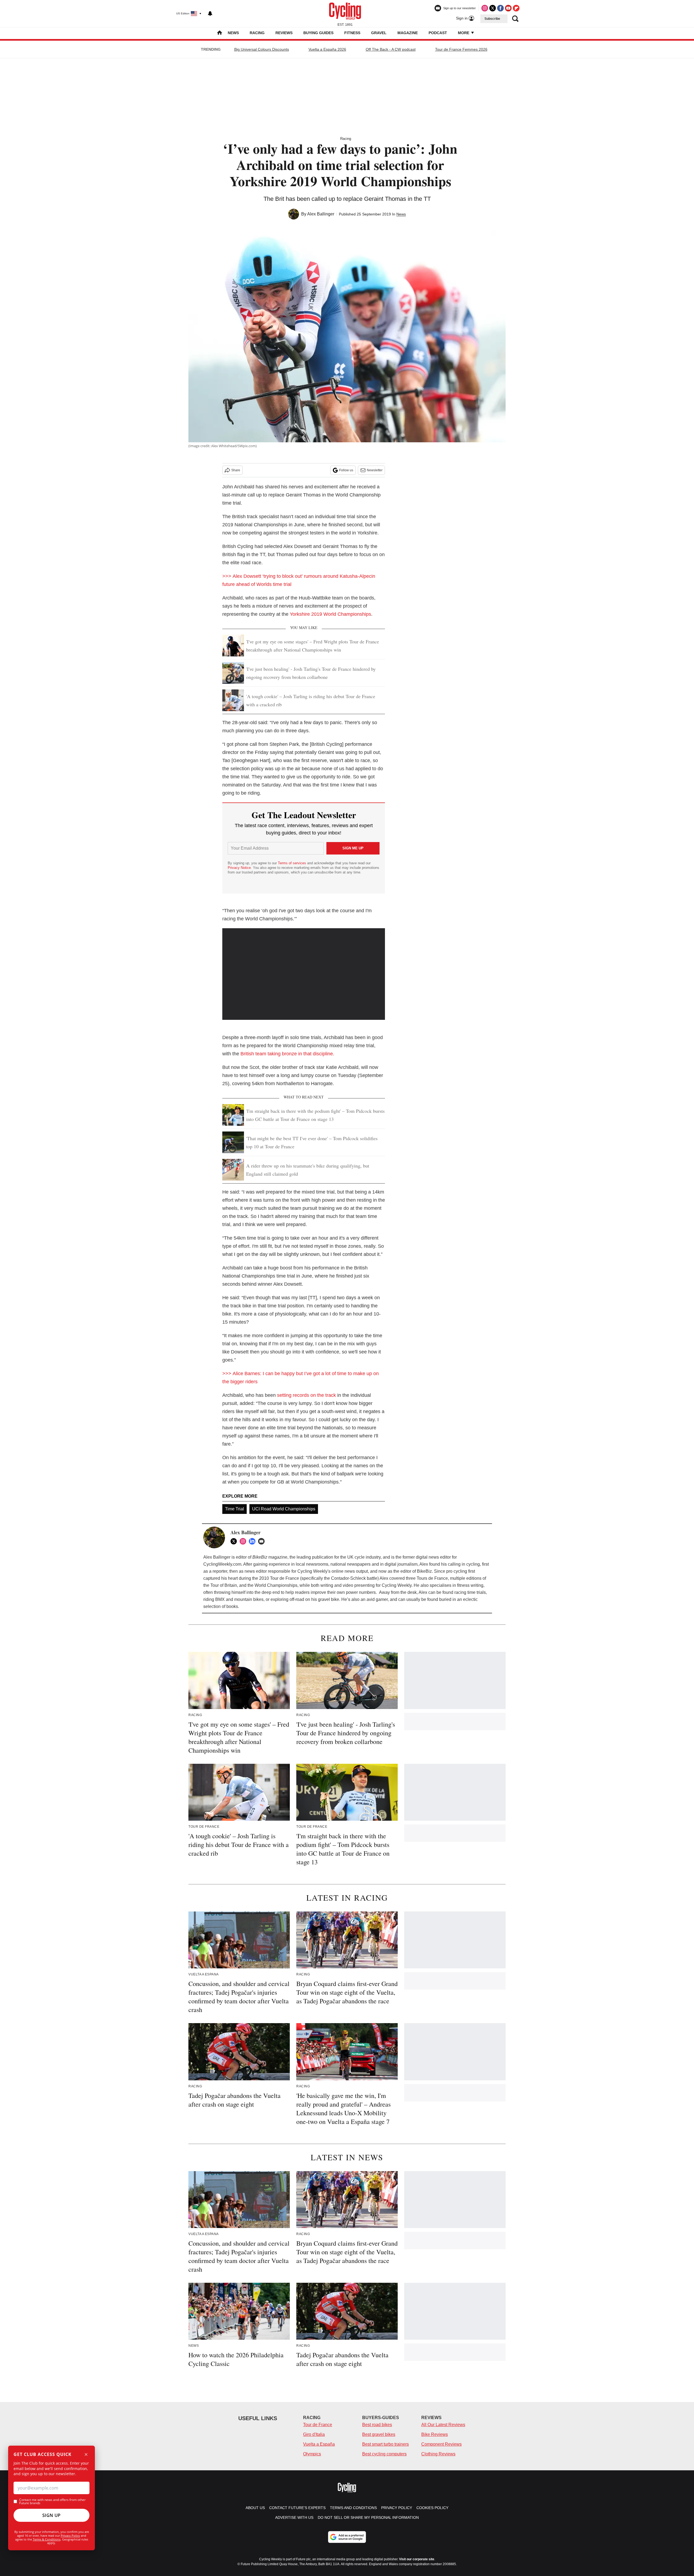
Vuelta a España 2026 (327, 49)
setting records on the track (306, 1395)
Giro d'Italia (314, 2434)
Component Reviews (441, 2444)
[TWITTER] (235, 1541)
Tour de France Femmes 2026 (461, 49)
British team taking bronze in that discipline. (287, 1054)
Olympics (312, 2454)
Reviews (284, 33)
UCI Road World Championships (284, 1509)
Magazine (408, 33)
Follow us (346, 470)
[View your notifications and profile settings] (210, 14)
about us (255, 2508)
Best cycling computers (384, 2454)
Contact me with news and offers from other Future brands (52, 2501)
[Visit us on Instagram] (485, 8)
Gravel (379, 33)
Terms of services (293, 863)
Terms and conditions (353, 2508)
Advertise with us (294, 2517)
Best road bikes (377, 2425)
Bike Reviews (435, 2434)
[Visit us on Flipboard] (516, 8)
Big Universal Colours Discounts (262, 49)
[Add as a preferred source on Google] (347, 2537)
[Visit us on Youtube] (508, 8)
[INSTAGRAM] (244, 1541)
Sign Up (52, 2515)
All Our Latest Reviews (443, 2425)
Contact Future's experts (297, 2508)
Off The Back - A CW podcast (391, 49)
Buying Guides (318, 33)
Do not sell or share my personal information (368, 2517)
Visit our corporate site (417, 2559)
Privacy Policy (70, 2535)
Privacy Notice (239, 868)
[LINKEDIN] (253, 1541)
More (464, 33)
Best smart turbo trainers (385, 2444)
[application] (304, 974)
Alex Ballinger (321, 214)
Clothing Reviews (438, 2454)
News (233, 33)
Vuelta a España (319, 2444)
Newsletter (375, 470)
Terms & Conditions (47, 2539)
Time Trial (234, 1509)
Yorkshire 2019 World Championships (330, 614)
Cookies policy (432, 2508)
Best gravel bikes (379, 2434)
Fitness (352, 33)
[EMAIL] (263, 1541)
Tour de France (318, 2425)
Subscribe (492, 19)
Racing (257, 33)
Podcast (438, 33)
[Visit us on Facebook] (500, 8)
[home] (220, 33)
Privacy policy (397, 2508)
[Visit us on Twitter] (493, 8)
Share (236, 470)
